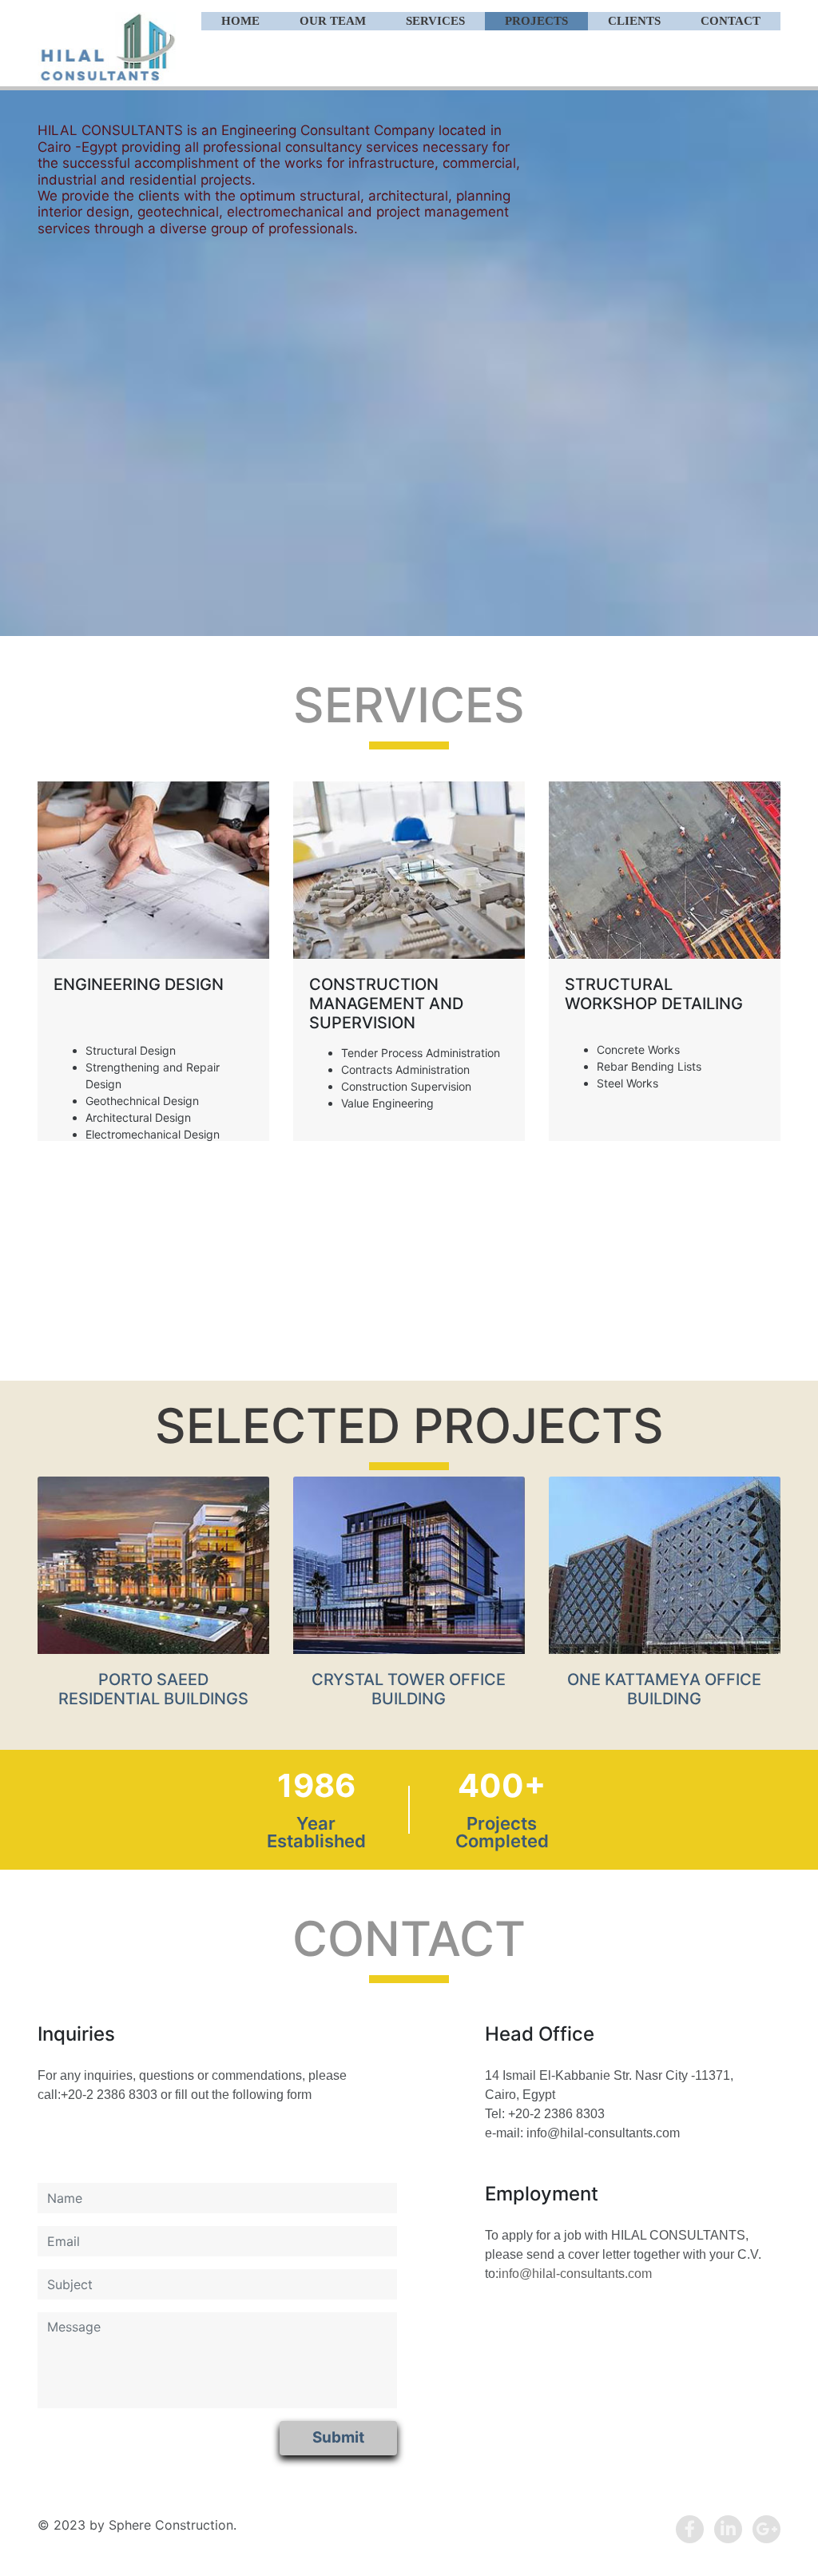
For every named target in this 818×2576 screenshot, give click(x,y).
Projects (536, 21)
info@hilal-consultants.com (575, 2274)
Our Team (333, 21)
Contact (731, 21)
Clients (634, 21)
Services (435, 21)
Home (240, 21)
